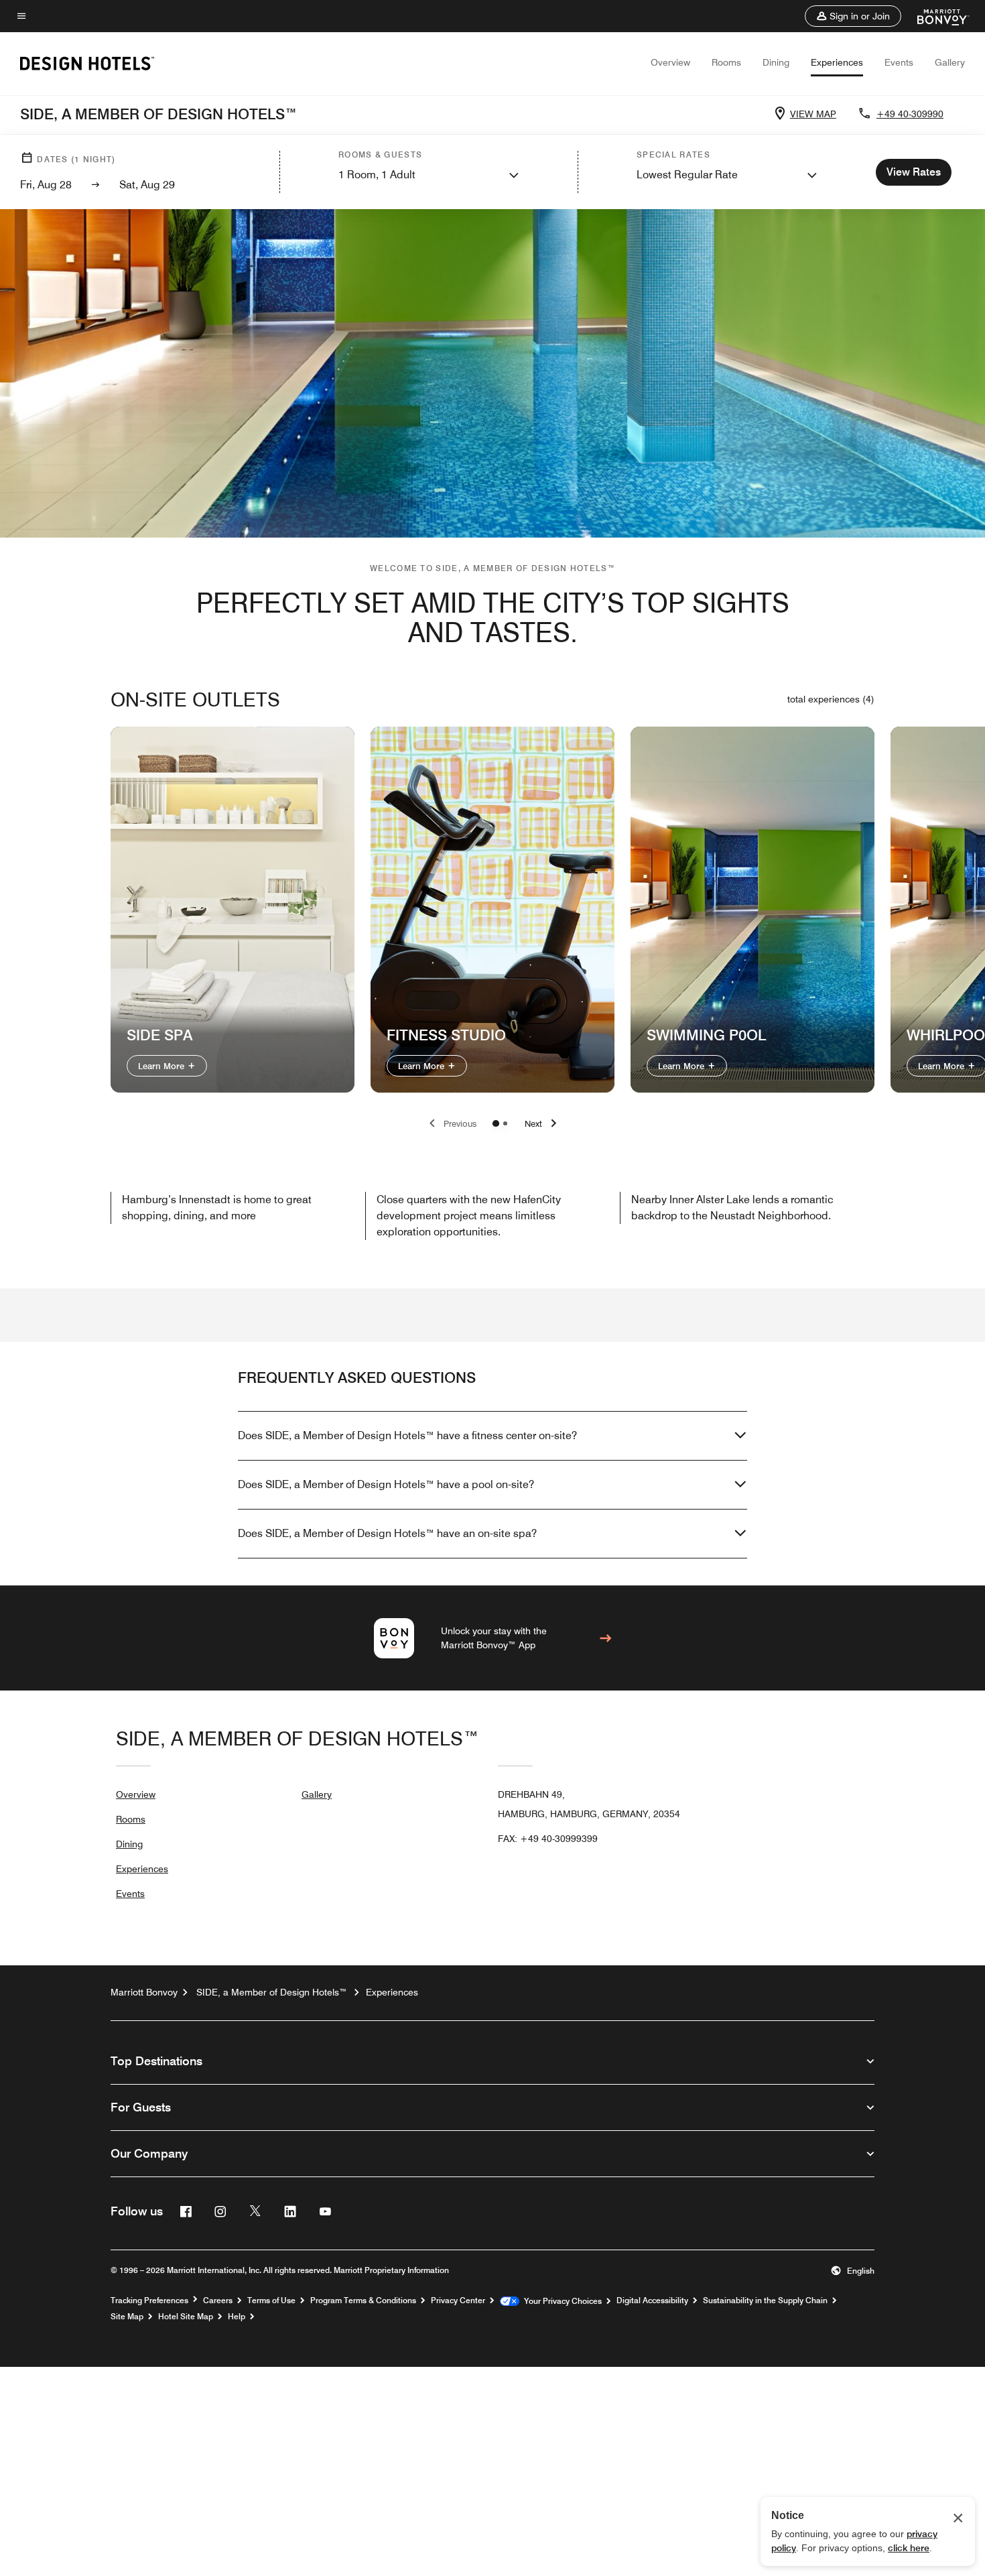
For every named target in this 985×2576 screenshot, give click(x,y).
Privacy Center (458, 2301)
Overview (670, 62)
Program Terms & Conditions (363, 2301)
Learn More (162, 1066)
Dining (776, 62)
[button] (853, 16)
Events (899, 62)
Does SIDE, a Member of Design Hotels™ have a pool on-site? (386, 1484)
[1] (505, 1123)
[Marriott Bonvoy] (935, 16)
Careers (218, 2301)
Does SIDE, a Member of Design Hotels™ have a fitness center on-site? (407, 1435)
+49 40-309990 (910, 114)
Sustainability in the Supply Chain (765, 2301)
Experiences (837, 62)
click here (909, 2548)
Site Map (127, 2317)
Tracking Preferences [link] (149, 2301)
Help (237, 2317)
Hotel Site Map (186, 2317)
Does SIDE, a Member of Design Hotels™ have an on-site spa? (387, 1533)
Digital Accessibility (652, 2301)
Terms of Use (271, 2301)
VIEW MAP (813, 114)
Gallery (950, 62)
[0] (496, 1123)
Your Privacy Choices (561, 2301)
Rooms (726, 62)
